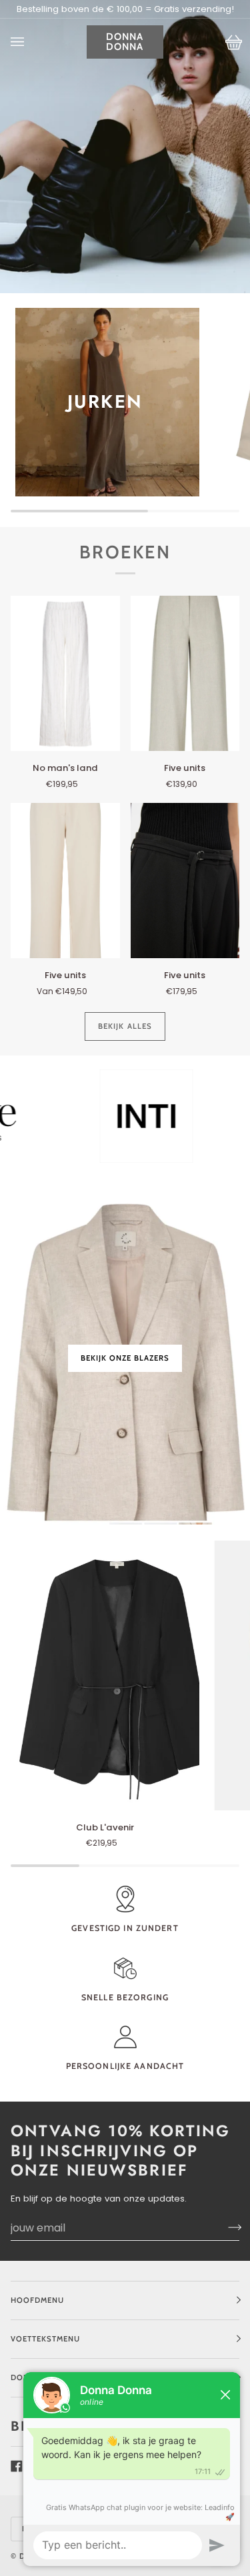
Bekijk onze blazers (125, 1357)
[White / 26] (65, 881)
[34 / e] (65, 674)
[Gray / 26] (185, 674)
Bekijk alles (125, 1026)
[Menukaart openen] (31, 42)
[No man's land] (65, 674)
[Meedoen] (223, 2228)
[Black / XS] (105, 1675)
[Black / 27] (185, 881)
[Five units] (185, 674)
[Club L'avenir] (105, 1675)
